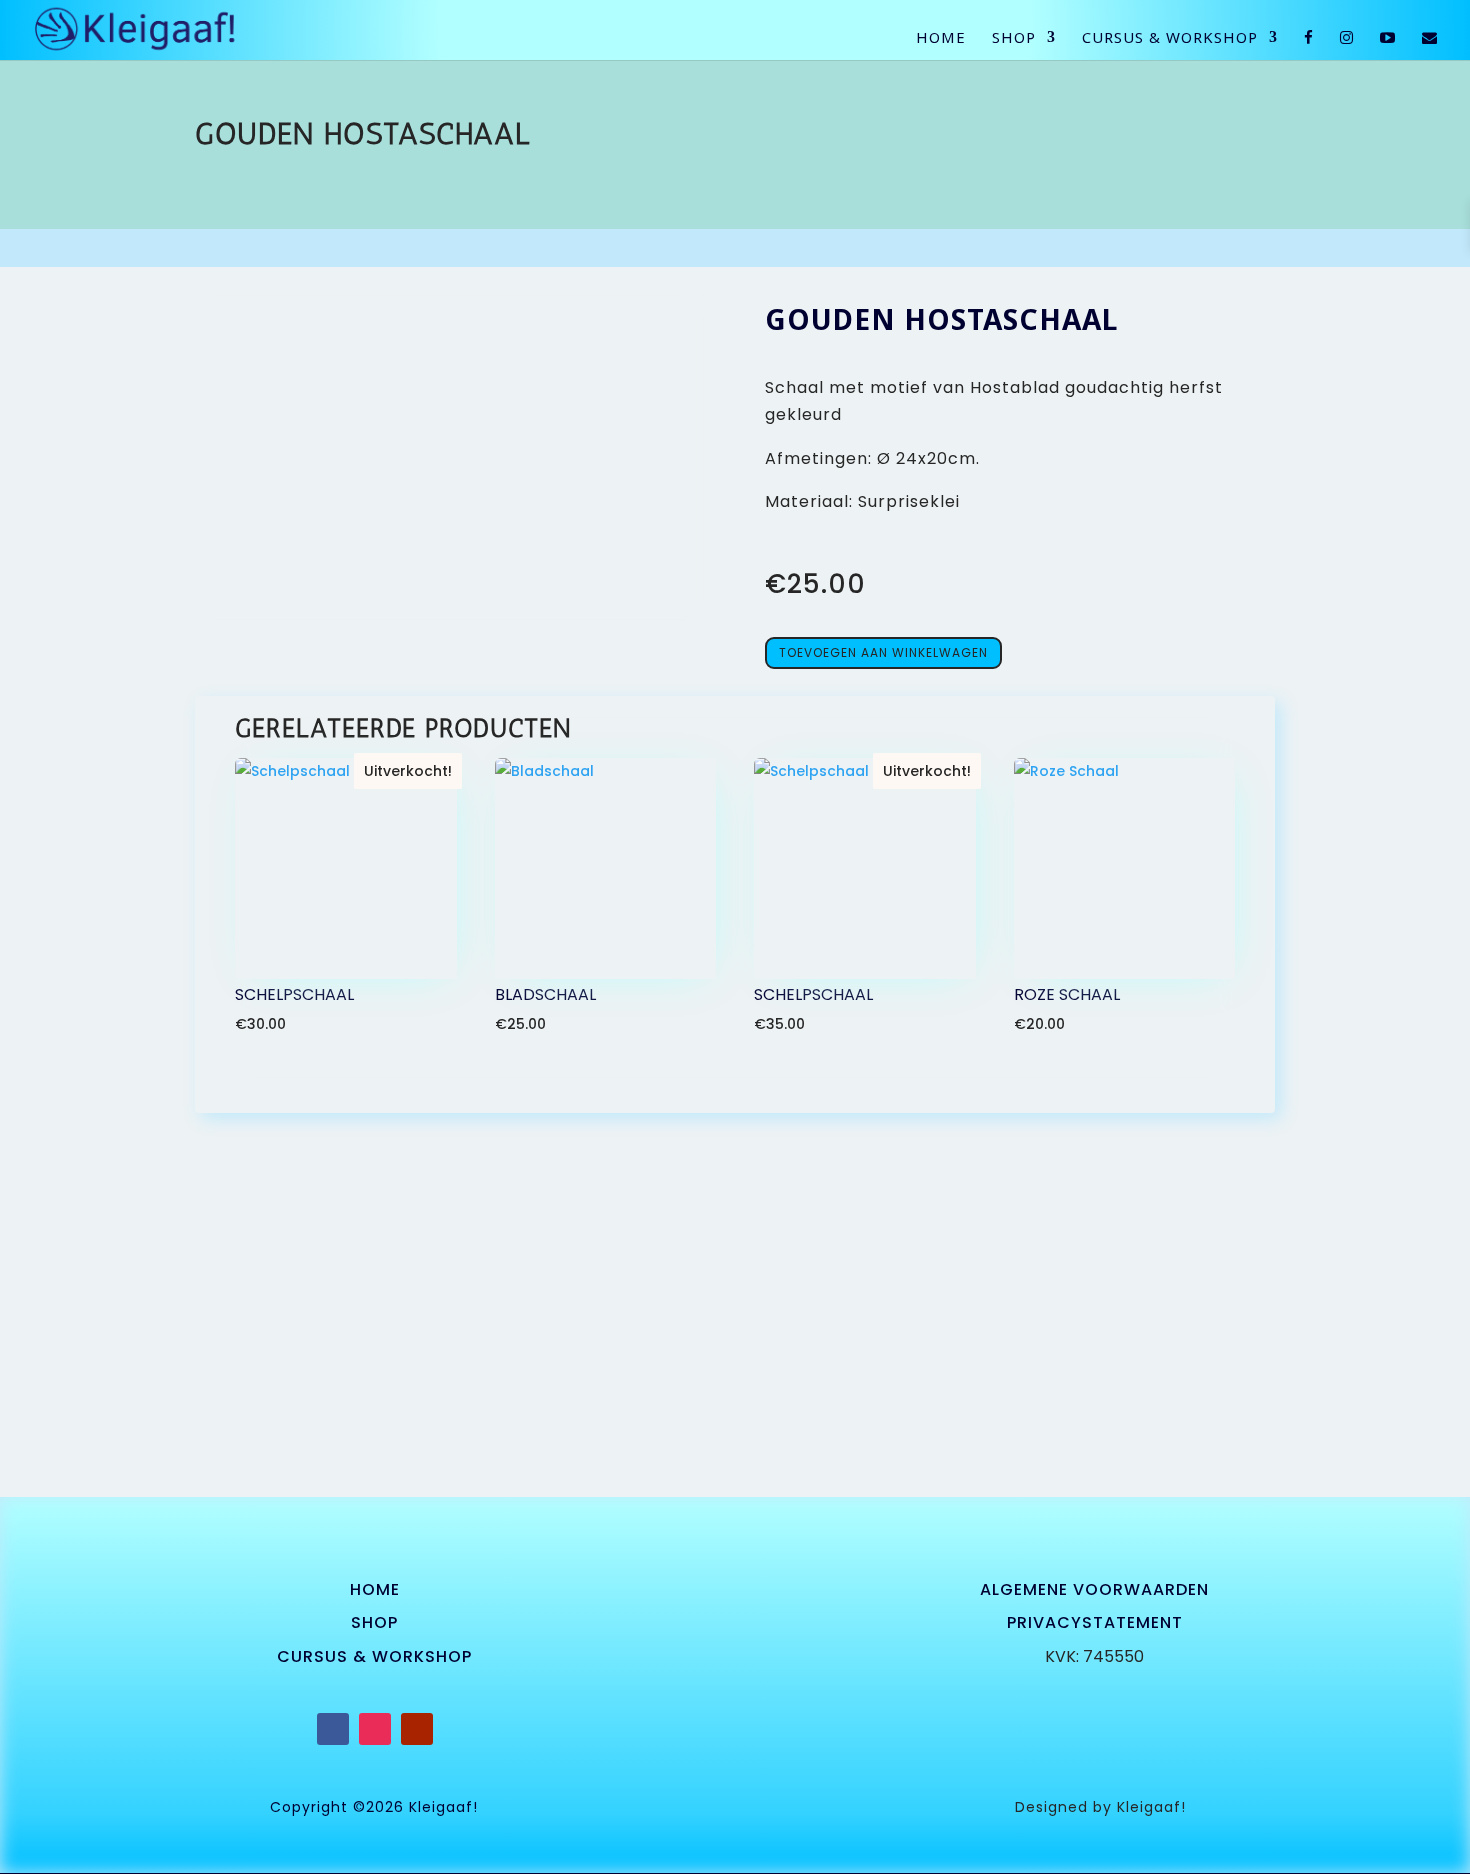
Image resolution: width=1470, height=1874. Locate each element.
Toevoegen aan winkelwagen (883, 652)
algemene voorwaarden (1094, 1589)
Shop (1014, 38)
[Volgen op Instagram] (375, 1729)
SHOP (374, 1622)
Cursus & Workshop (1170, 38)
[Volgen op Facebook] (333, 1729)
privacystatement (1095, 1622)
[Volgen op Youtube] (417, 1729)
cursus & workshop (374, 1656)
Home (941, 38)
